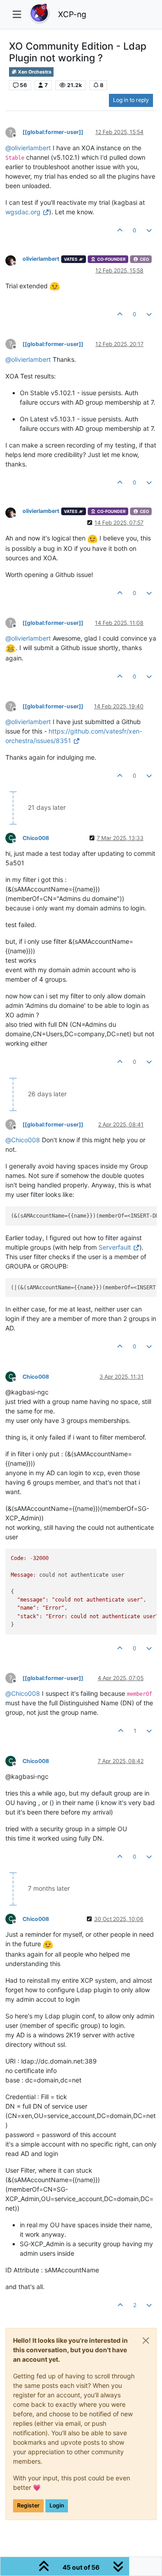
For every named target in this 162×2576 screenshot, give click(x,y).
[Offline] (14, 260)
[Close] (146, 2341)
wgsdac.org (23, 212)
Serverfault (115, 1247)
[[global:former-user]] (53, 132)
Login (57, 2505)
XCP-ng (72, 14)
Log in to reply (131, 100)
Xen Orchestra (34, 72)
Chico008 (36, 838)
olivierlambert (41, 259)
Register (28, 2505)
